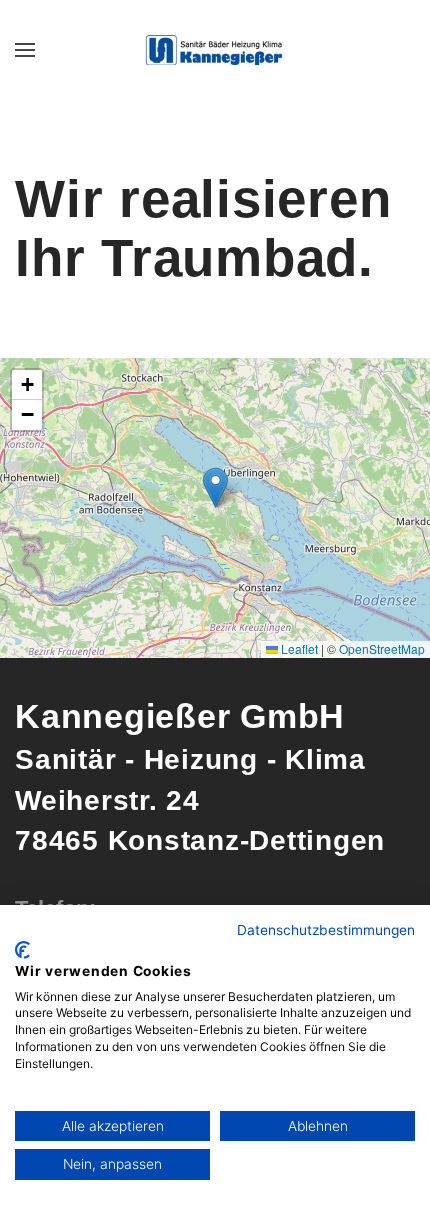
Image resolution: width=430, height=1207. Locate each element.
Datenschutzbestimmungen (326, 930)
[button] (25, 50)
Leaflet (298, 648)
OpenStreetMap (382, 648)
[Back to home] (215, 50)
